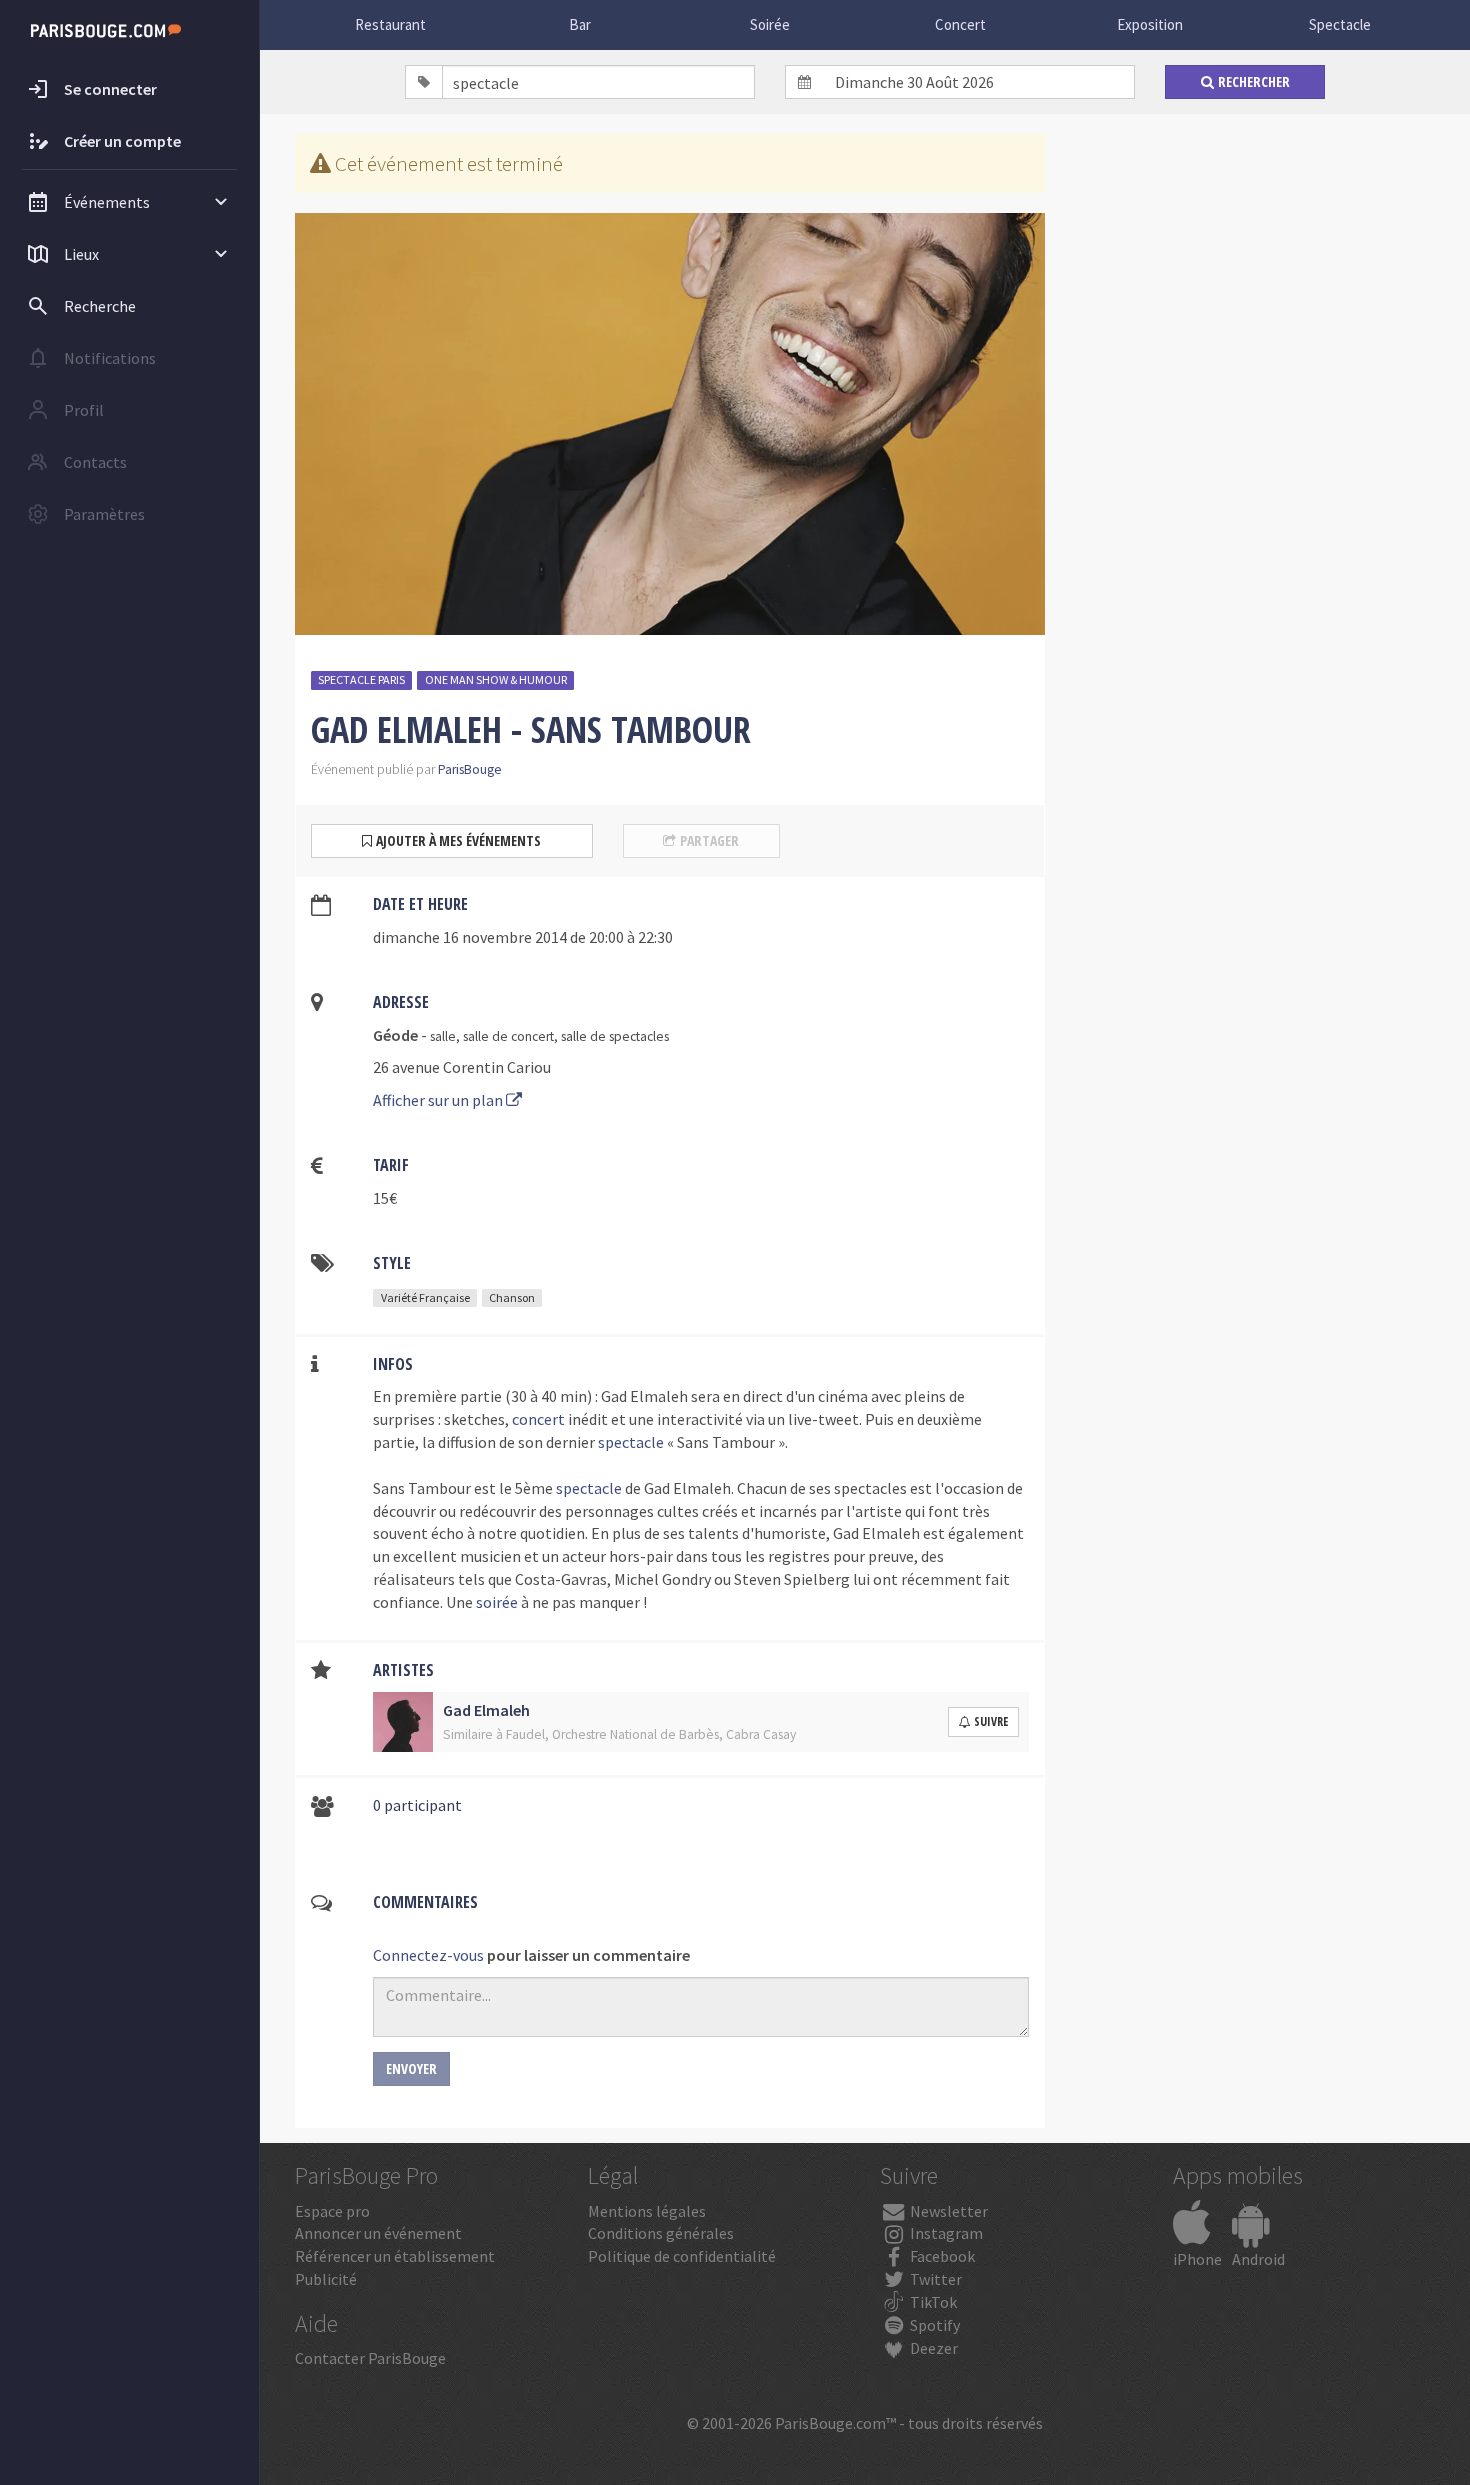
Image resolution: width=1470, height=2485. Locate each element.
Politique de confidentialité (682, 2256)
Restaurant (390, 24)
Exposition (1150, 24)
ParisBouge (470, 769)
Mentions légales (647, 2211)
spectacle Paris (361, 679)
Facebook (941, 2256)
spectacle (631, 1442)
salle (443, 1036)
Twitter (934, 2279)
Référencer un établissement (395, 2256)
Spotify (933, 2325)
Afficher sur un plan (439, 1100)
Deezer (932, 2348)
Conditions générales (661, 2233)
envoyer (411, 2068)
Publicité (326, 2279)
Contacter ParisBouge (370, 2358)
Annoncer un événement (378, 2233)
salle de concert (508, 1036)
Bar (580, 24)
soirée (497, 1602)
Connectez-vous (428, 1955)
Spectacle (1340, 24)
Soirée (770, 24)
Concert (960, 24)
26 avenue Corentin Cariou (462, 1067)
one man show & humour (496, 679)
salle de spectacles (615, 1036)
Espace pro (332, 2211)
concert (538, 1419)
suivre (991, 1721)
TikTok (932, 2302)
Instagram (945, 2233)
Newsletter (947, 2211)
